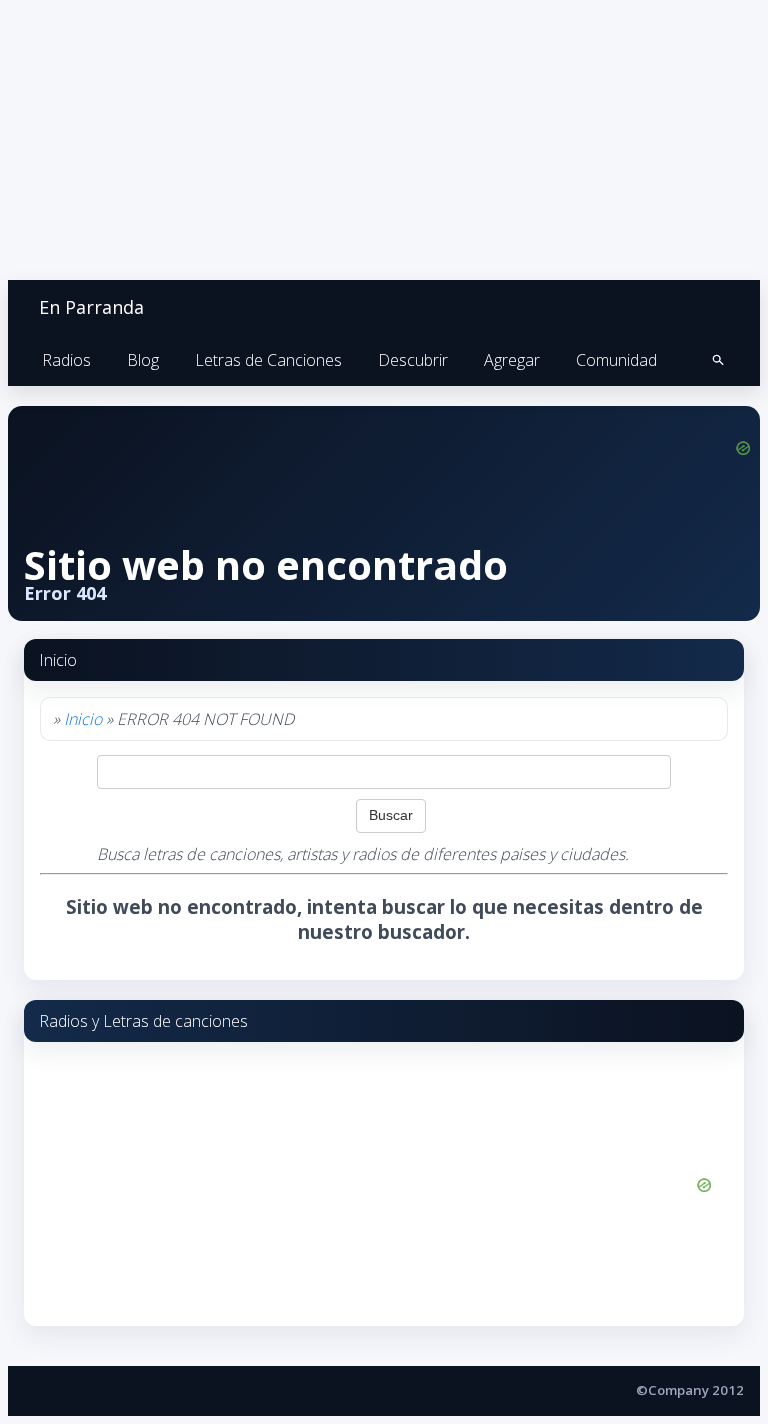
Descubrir (413, 360)
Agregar (512, 360)
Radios (66, 360)
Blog (143, 360)
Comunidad (616, 360)
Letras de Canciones (268, 360)
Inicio (83, 719)
